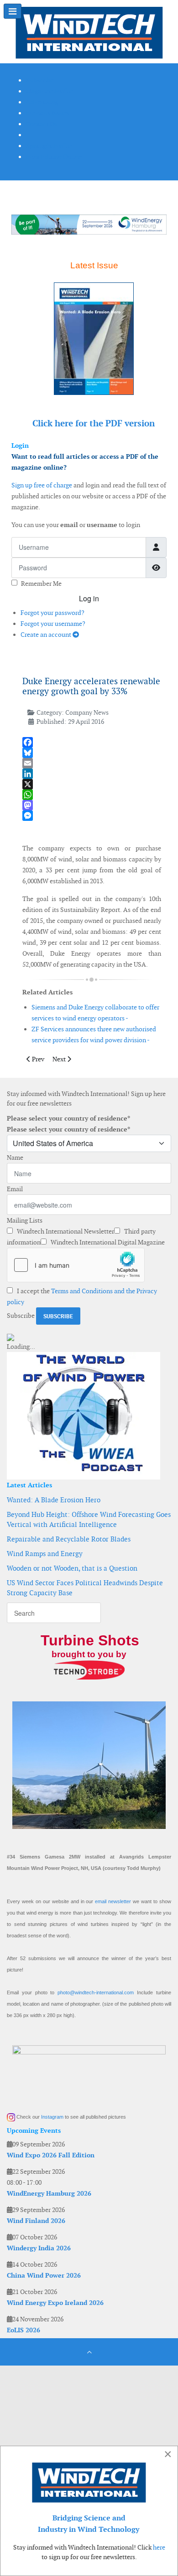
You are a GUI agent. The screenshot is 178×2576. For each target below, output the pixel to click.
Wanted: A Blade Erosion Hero (54, 1500)
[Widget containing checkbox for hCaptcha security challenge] (76, 1265)
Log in (89, 598)
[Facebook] (92, 742)
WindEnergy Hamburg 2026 (49, 2193)
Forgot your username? (53, 624)
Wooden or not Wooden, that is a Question (72, 1568)
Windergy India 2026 (39, 2248)
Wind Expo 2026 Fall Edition (51, 2155)
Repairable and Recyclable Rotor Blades (69, 1539)
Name (15, 1157)
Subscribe (21, 1316)
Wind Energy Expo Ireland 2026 (55, 2303)
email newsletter (113, 1901)
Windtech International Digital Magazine (107, 1242)
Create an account (47, 635)
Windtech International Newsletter (65, 1231)
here (159, 2547)
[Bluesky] (92, 753)
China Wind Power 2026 (44, 2275)
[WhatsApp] (92, 795)
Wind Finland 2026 (36, 2221)
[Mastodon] (92, 805)
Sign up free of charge (42, 485)
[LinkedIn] (92, 774)
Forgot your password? (52, 613)
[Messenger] (92, 816)
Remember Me (41, 584)
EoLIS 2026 (24, 2330)
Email (15, 1189)
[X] (92, 784)
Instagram (52, 2117)
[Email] (92, 763)
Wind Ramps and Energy (45, 1554)
